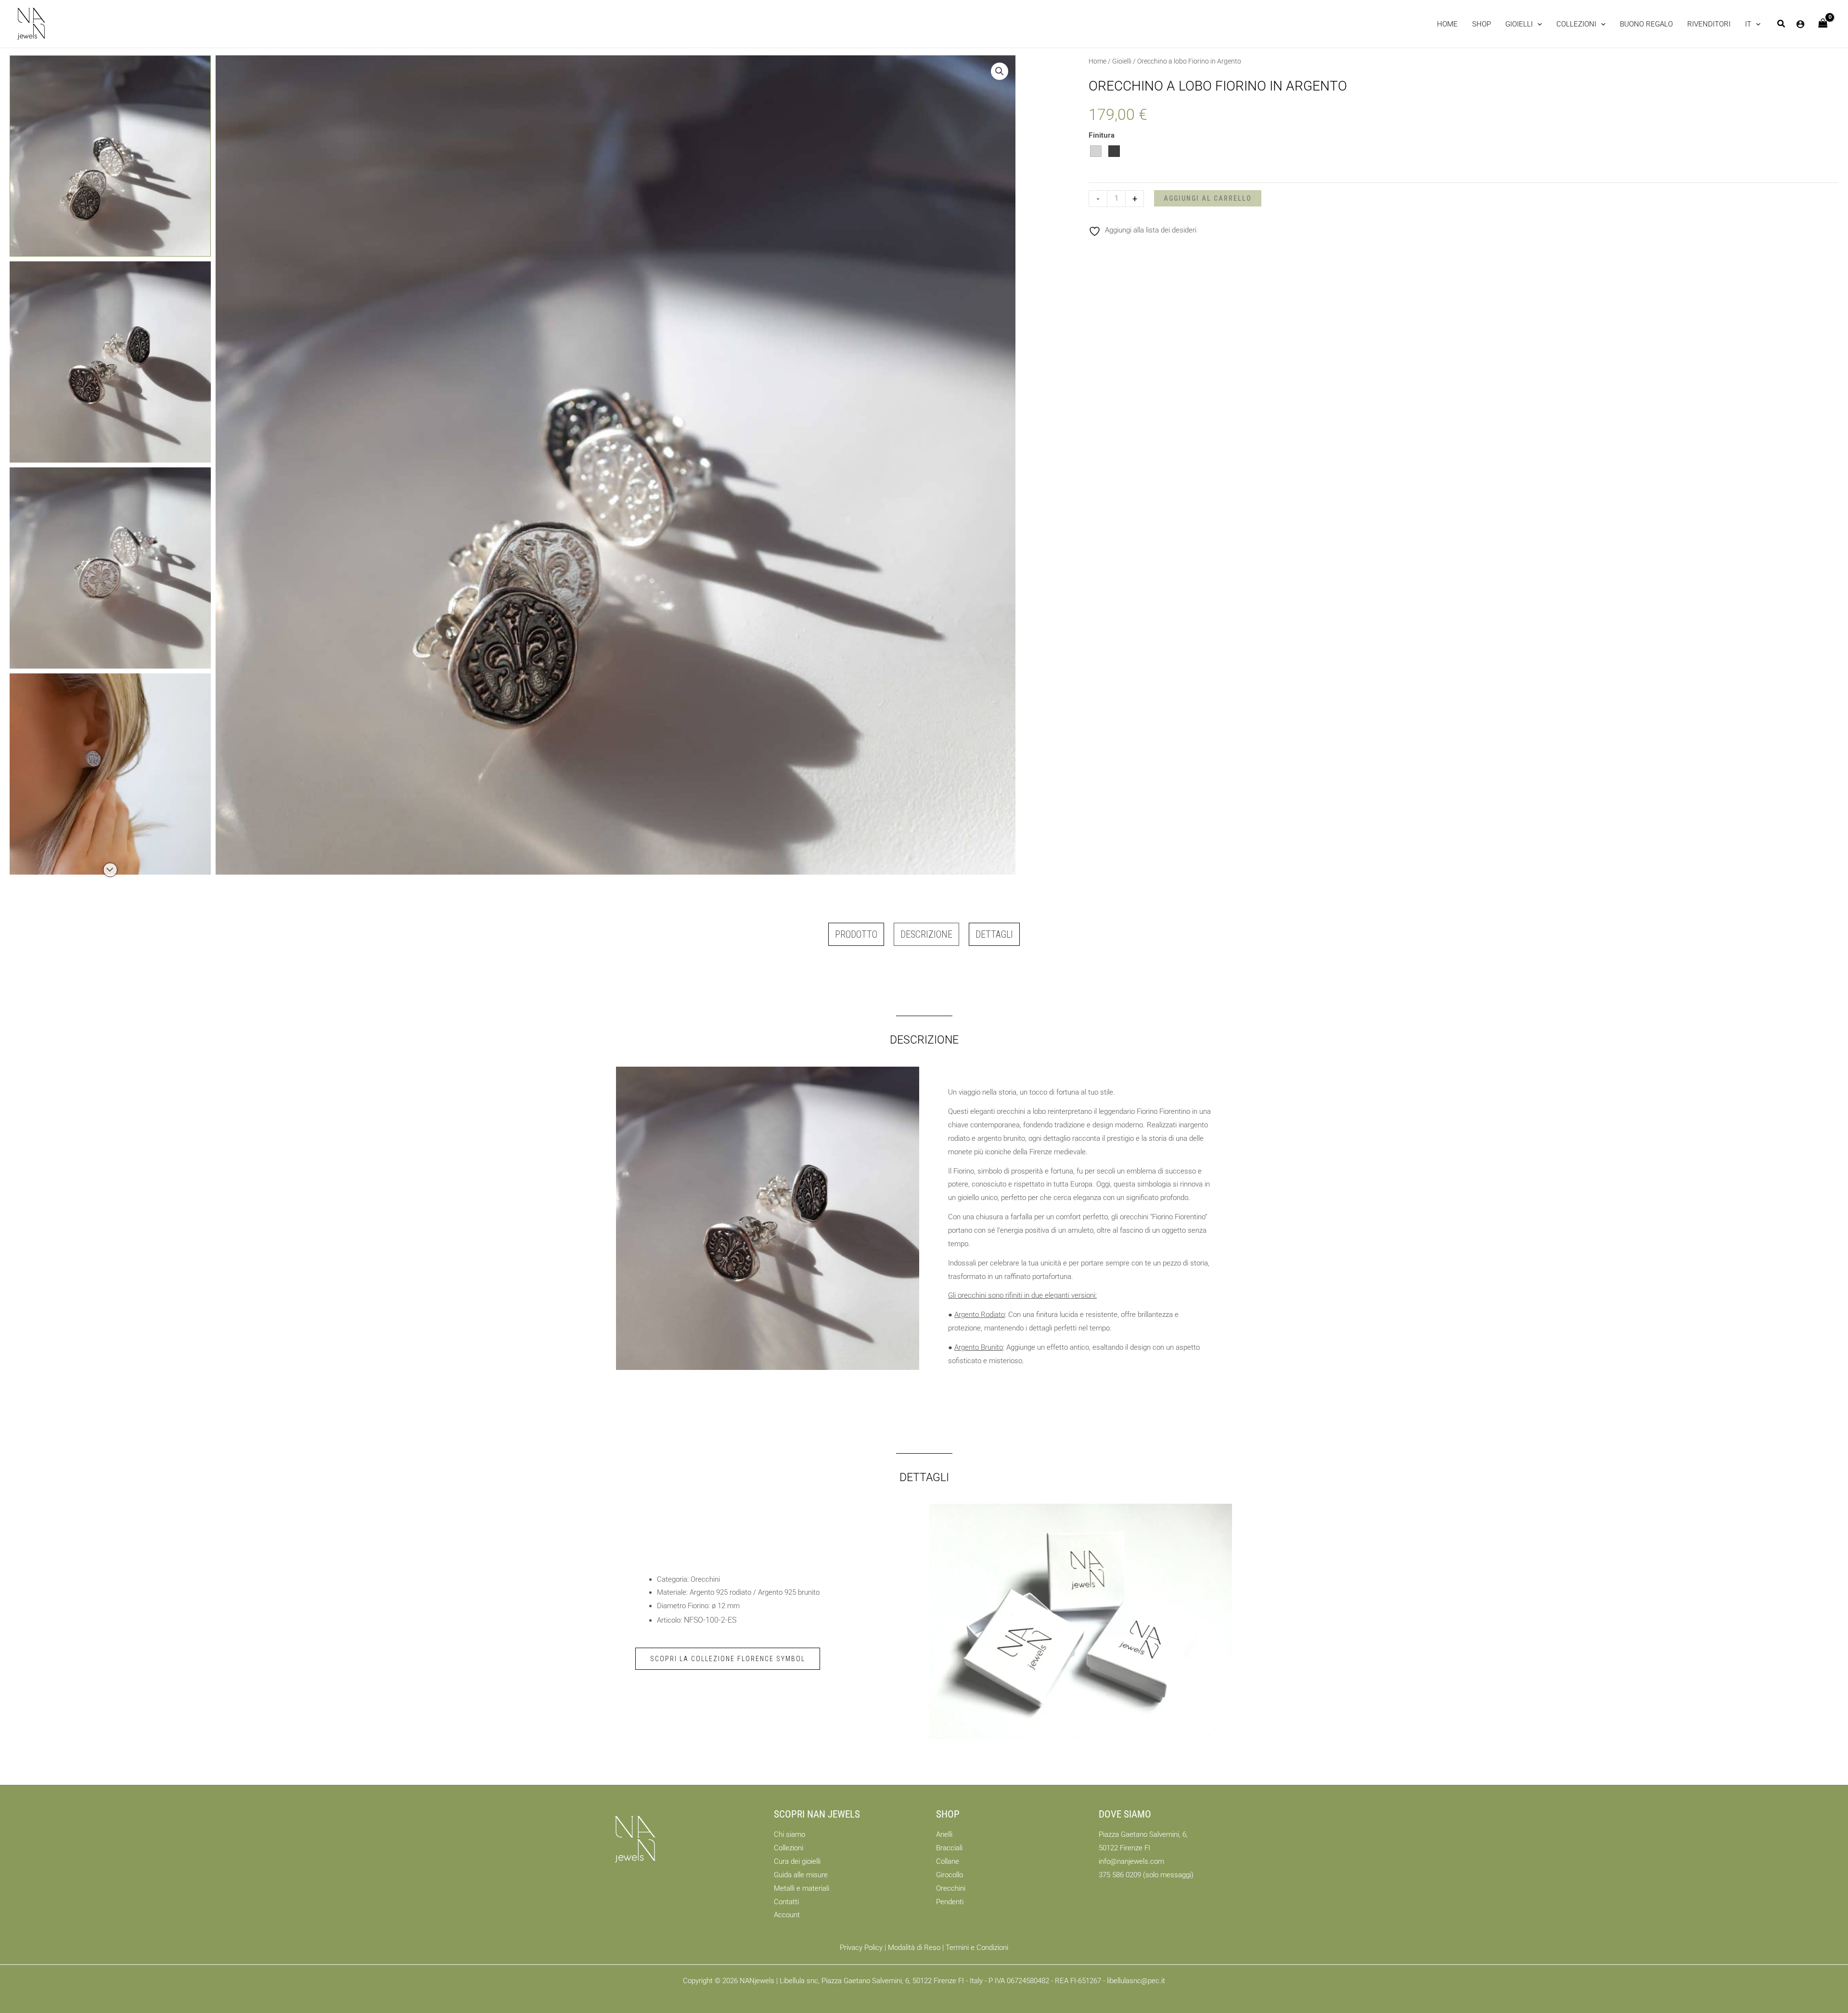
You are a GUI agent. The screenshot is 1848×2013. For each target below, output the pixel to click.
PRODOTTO (856, 934)
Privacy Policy (861, 1948)
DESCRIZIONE (926, 934)
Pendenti (950, 1902)
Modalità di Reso (914, 1948)
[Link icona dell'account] (1800, 24)
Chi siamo (789, 1834)
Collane (948, 1861)
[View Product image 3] (110, 568)
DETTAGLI (994, 934)
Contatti (786, 1902)
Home (1097, 61)
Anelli (944, 1834)
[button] (1524, 24)
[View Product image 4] (110, 774)
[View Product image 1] (110, 156)
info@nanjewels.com (1131, 1861)
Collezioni (789, 1848)
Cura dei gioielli (797, 1861)
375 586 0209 (1120, 1875)
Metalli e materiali (802, 1888)
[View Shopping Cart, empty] (1823, 24)
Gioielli (1122, 61)
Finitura (1102, 135)
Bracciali (949, 1848)
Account (787, 1915)
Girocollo (950, 1875)
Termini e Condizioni (977, 1948)
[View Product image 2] (110, 362)
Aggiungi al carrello (1208, 198)
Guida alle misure (801, 1875)
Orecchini (951, 1888)
